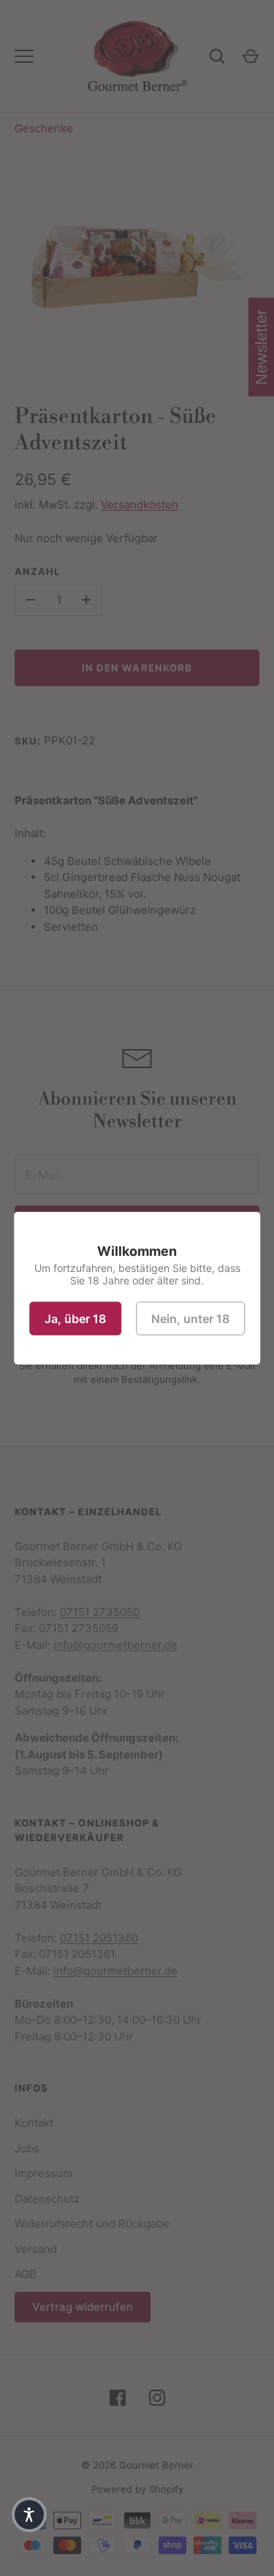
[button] (29, 2515)
